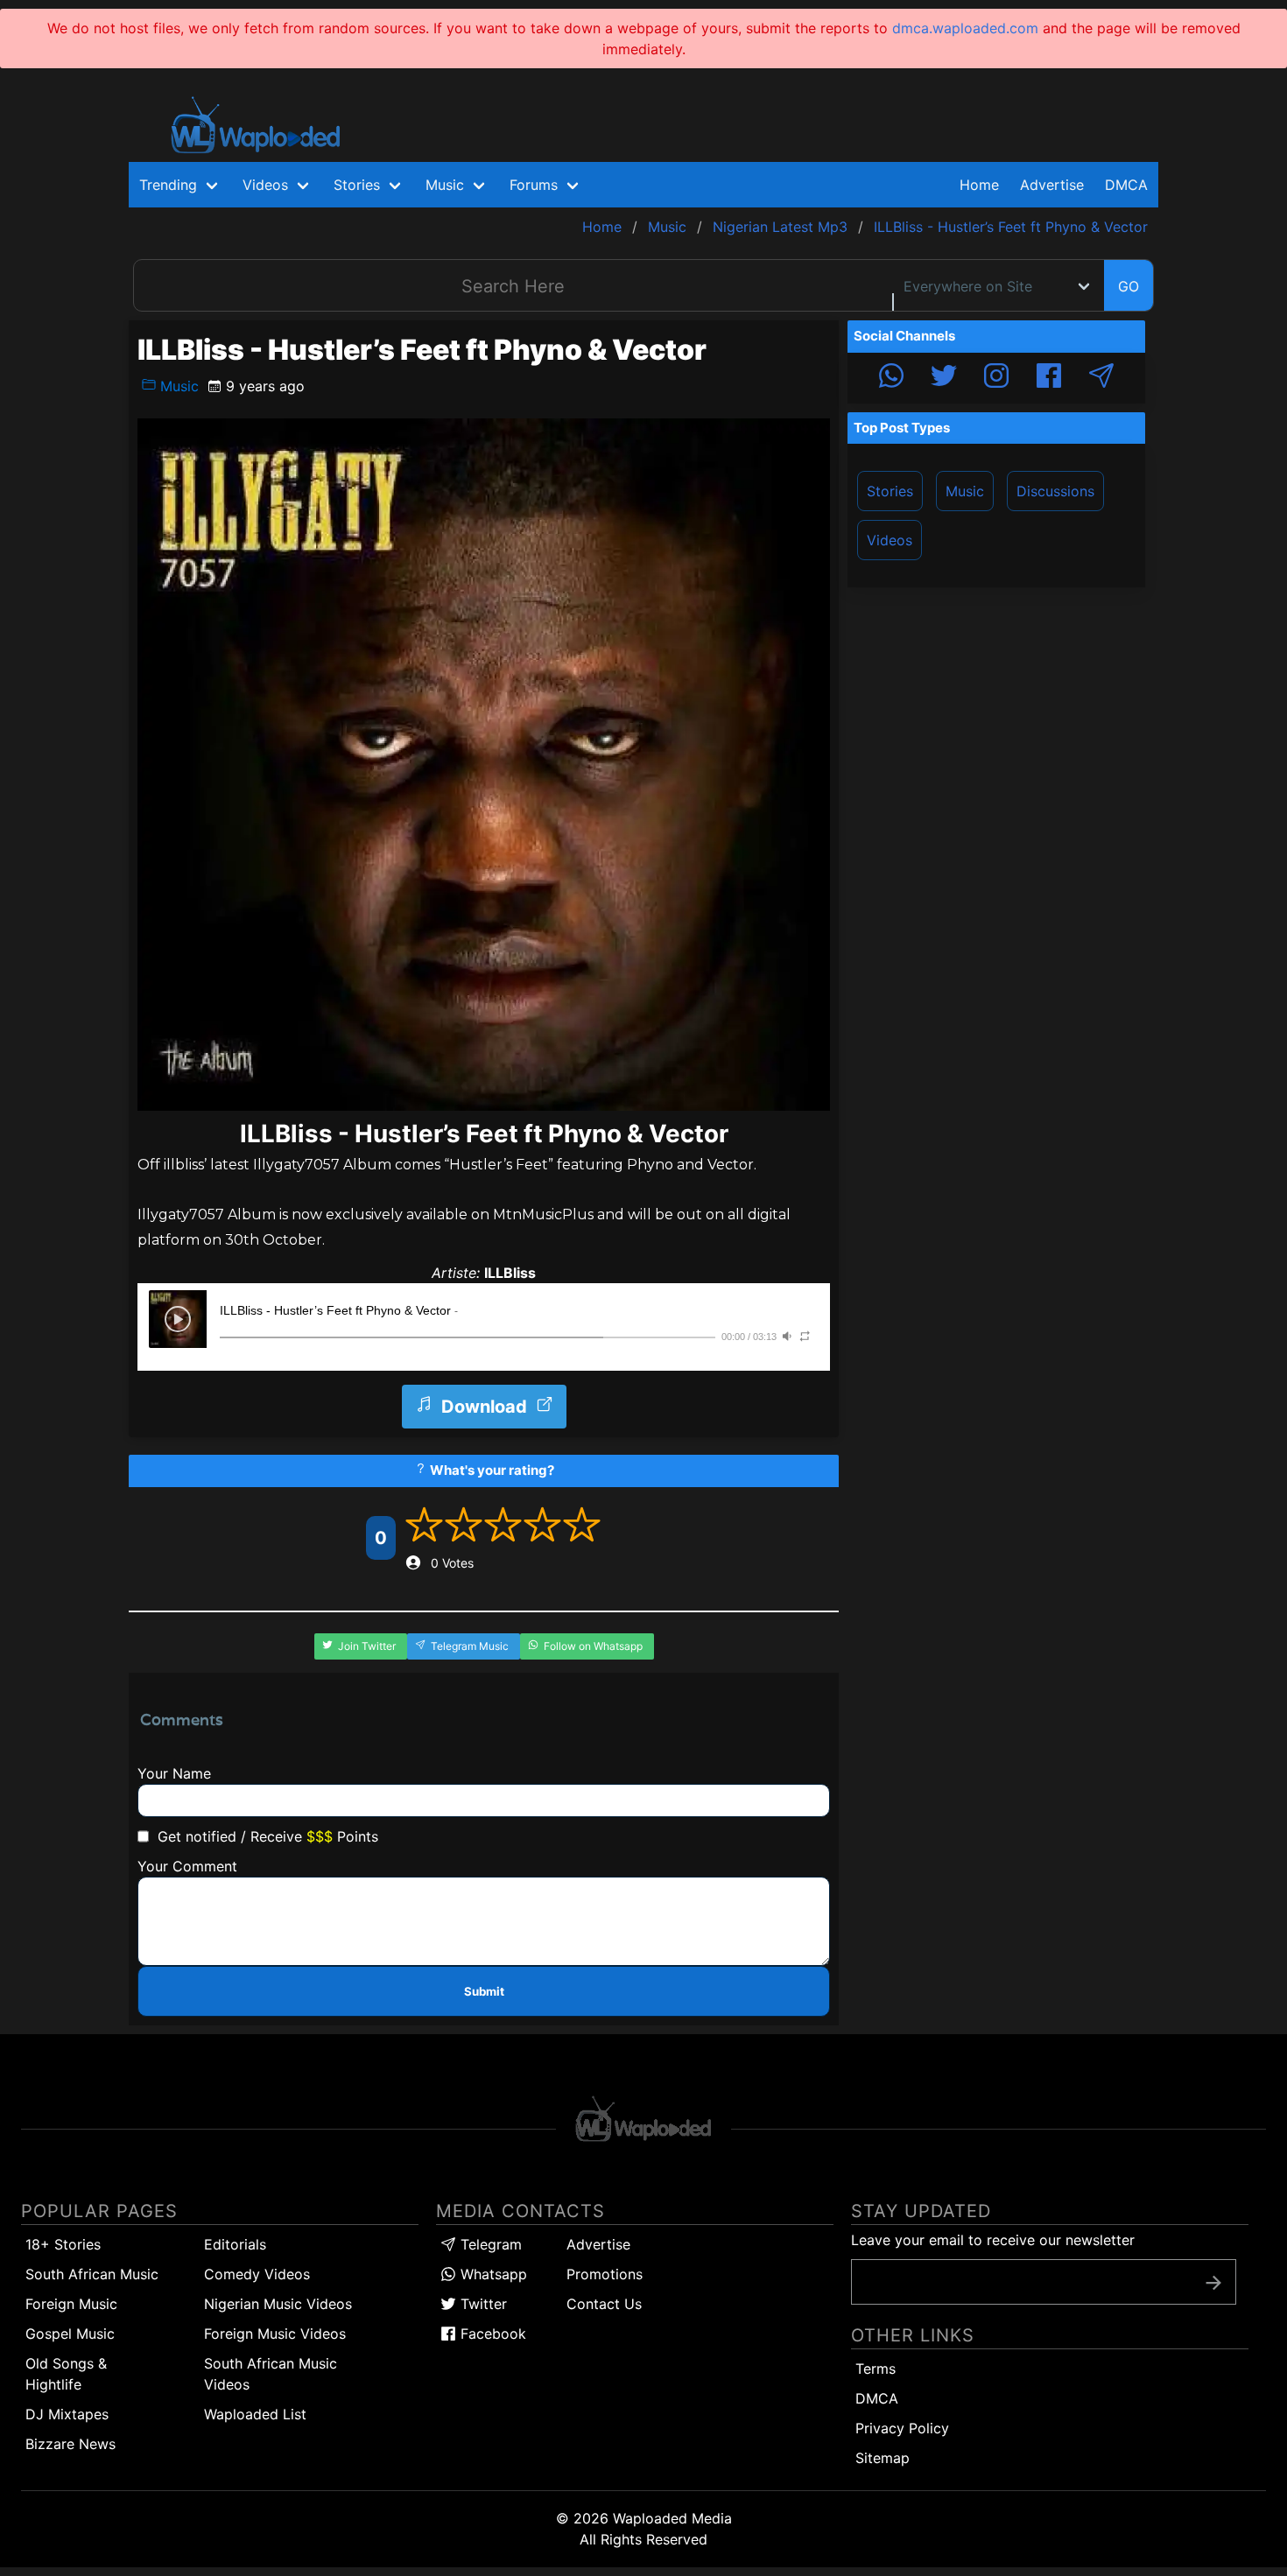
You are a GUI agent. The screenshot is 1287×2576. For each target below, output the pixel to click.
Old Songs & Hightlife (66, 2374)
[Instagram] (996, 378)
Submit (484, 1991)
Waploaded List (255, 2414)
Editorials (235, 2244)
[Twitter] (944, 378)
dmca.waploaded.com (965, 28)
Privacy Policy (902, 2428)
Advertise (598, 2244)
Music (177, 386)
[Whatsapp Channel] (891, 378)
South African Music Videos (271, 2374)
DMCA (1126, 185)
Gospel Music (70, 2334)
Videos (890, 540)
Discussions (1055, 491)
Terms (876, 2369)
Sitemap (883, 2458)
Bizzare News (70, 2444)
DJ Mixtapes (67, 2414)
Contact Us (604, 2304)
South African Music (92, 2274)
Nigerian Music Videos (278, 2304)
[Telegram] (1101, 378)
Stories (890, 491)
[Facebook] (1049, 378)
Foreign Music (71, 2304)
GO (1129, 286)
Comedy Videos (257, 2274)
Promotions (605, 2274)
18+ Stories (63, 2244)
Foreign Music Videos (275, 2334)
